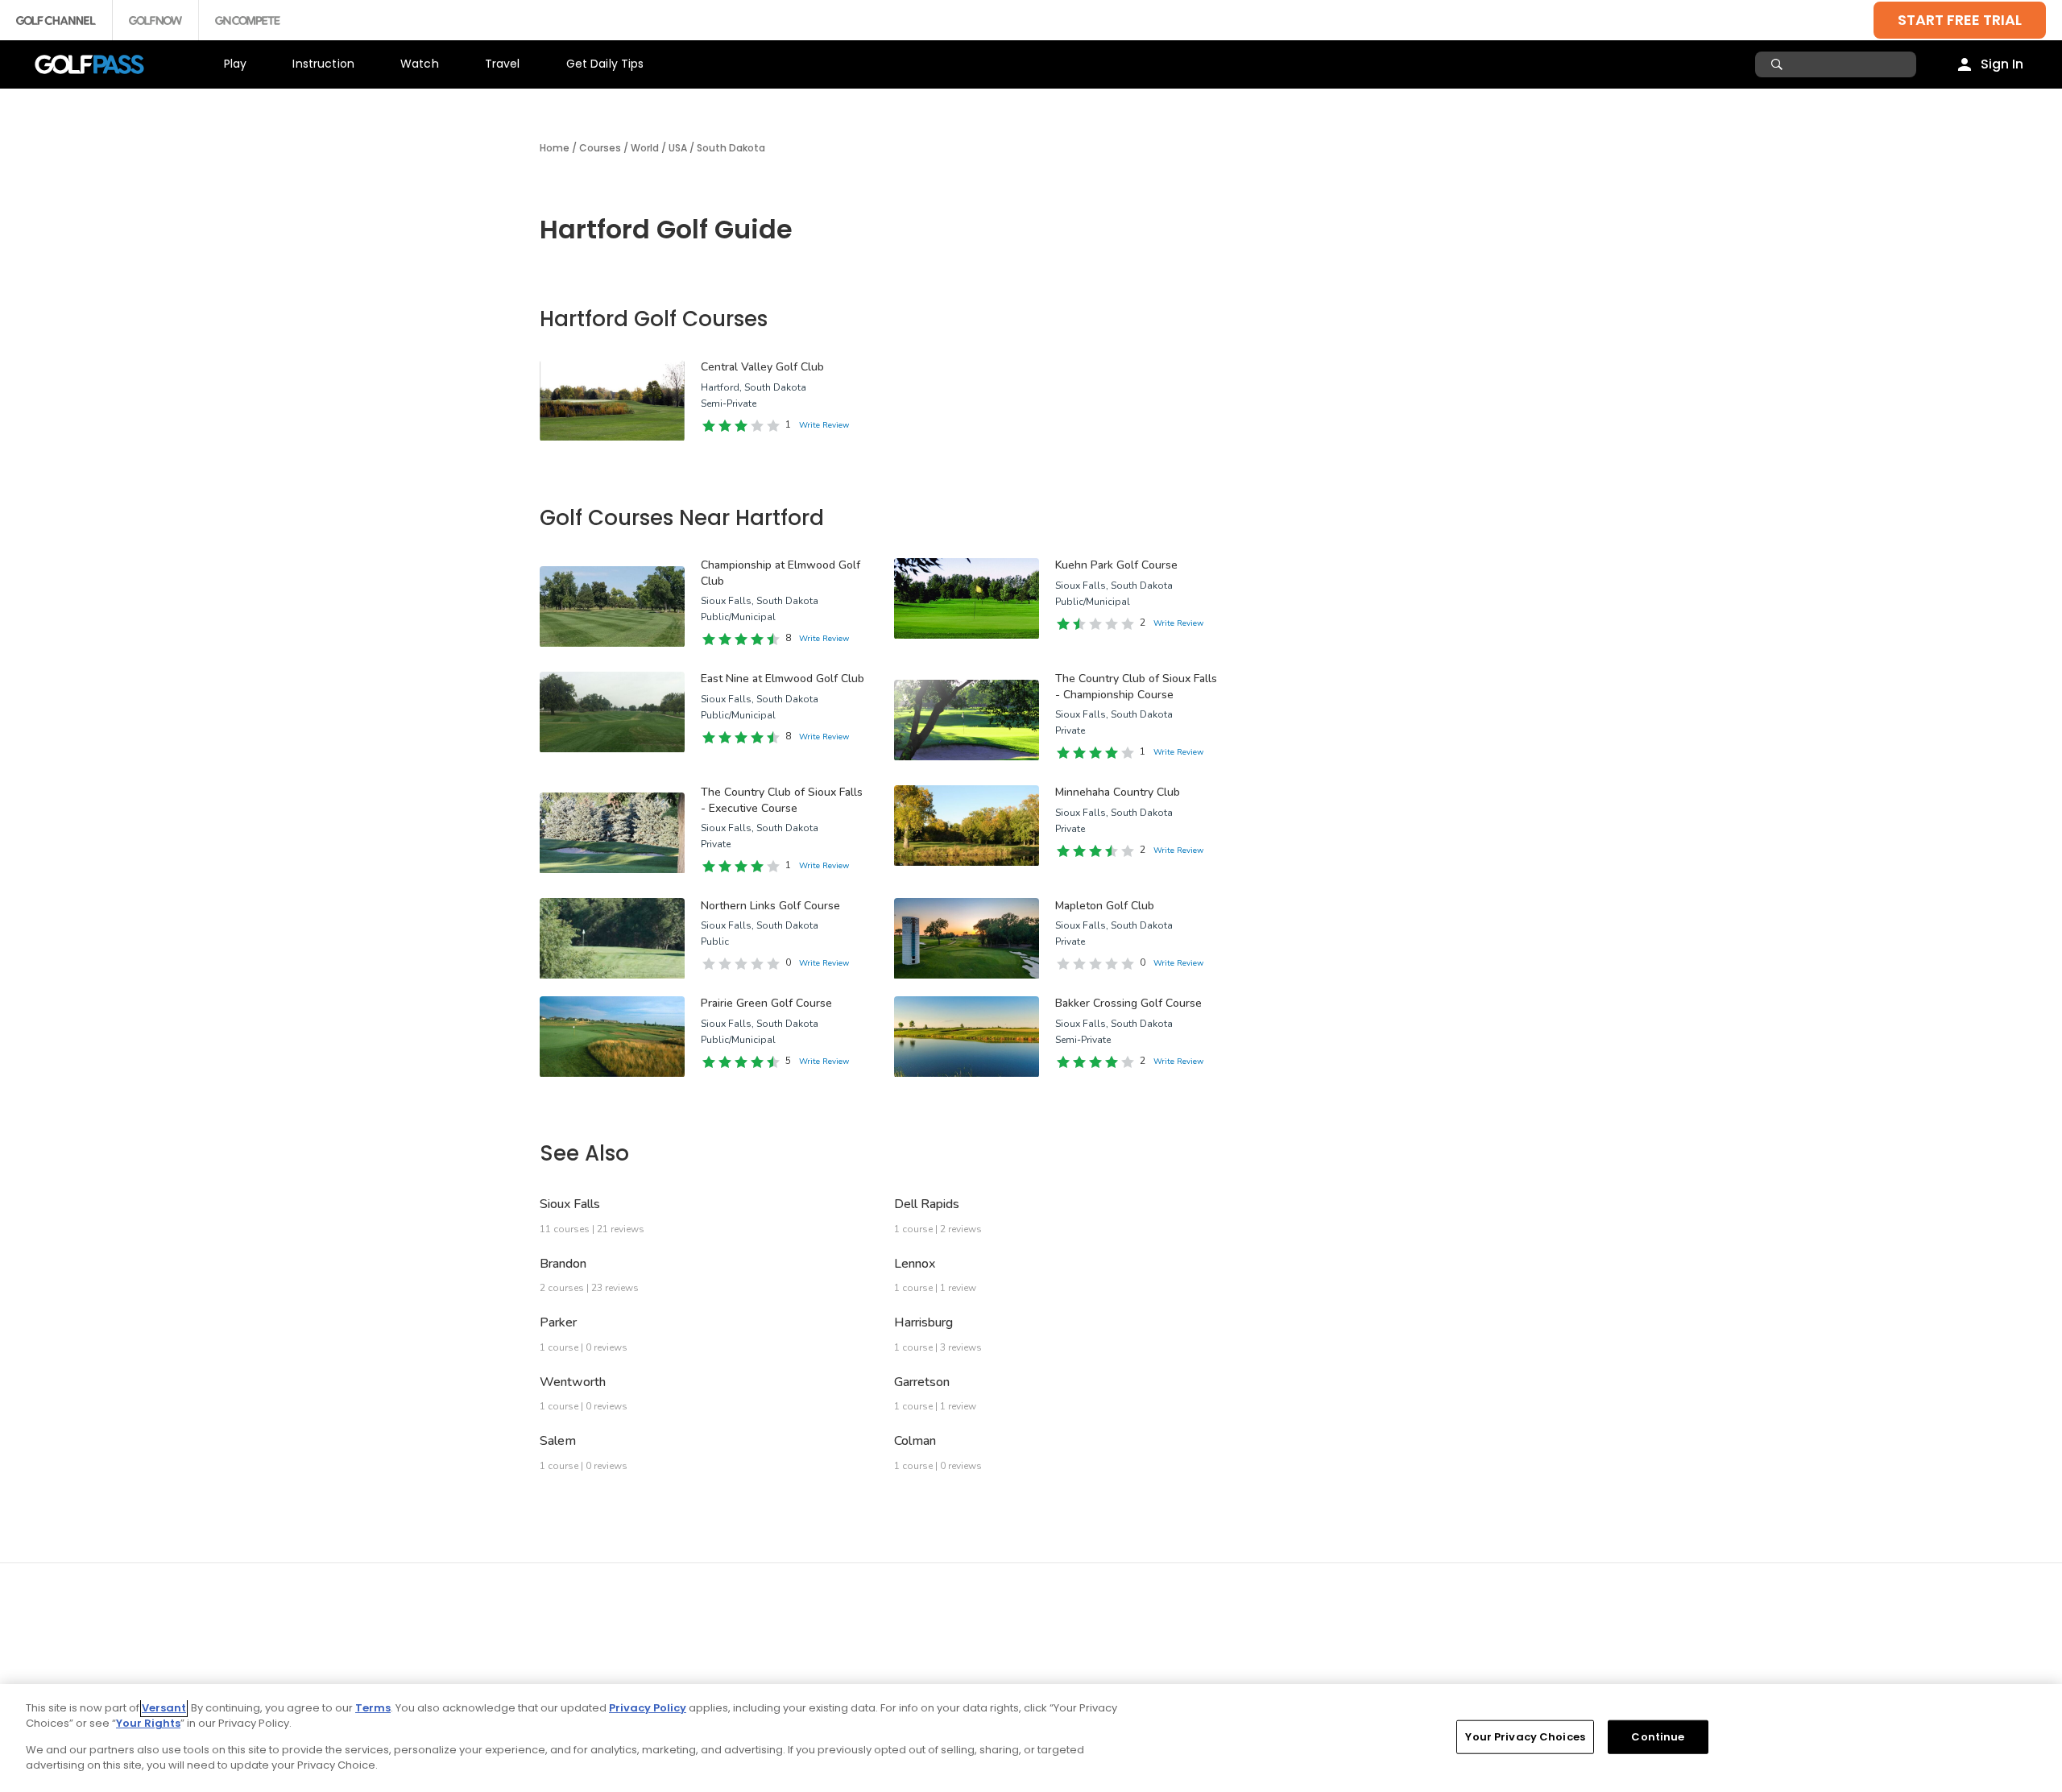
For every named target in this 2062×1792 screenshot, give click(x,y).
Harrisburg (923, 1322)
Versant (164, 1708)
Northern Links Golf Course (770, 906)
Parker (558, 1322)
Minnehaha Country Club (1118, 792)
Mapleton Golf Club (1105, 906)
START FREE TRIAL (1960, 20)
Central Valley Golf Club (762, 367)
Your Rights (148, 1723)
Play (236, 64)
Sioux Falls (570, 1204)
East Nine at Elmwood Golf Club (783, 679)
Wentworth (573, 1382)
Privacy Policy (648, 1708)
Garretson (922, 1382)
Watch (420, 64)
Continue (1658, 1737)
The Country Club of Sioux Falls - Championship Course (1136, 687)
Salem (558, 1441)
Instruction (323, 64)
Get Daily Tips (605, 64)
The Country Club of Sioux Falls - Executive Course (782, 800)
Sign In (2002, 64)
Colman (915, 1441)
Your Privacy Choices (1525, 1737)
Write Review (824, 425)
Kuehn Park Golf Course (1116, 565)
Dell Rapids (927, 1204)
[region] (1031, 1738)
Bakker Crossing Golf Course (1128, 1003)
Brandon (563, 1264)
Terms (373, 1708)
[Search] (1779, 64)
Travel (503, 64)
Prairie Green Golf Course (766, 1003)
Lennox (915, 1264)
